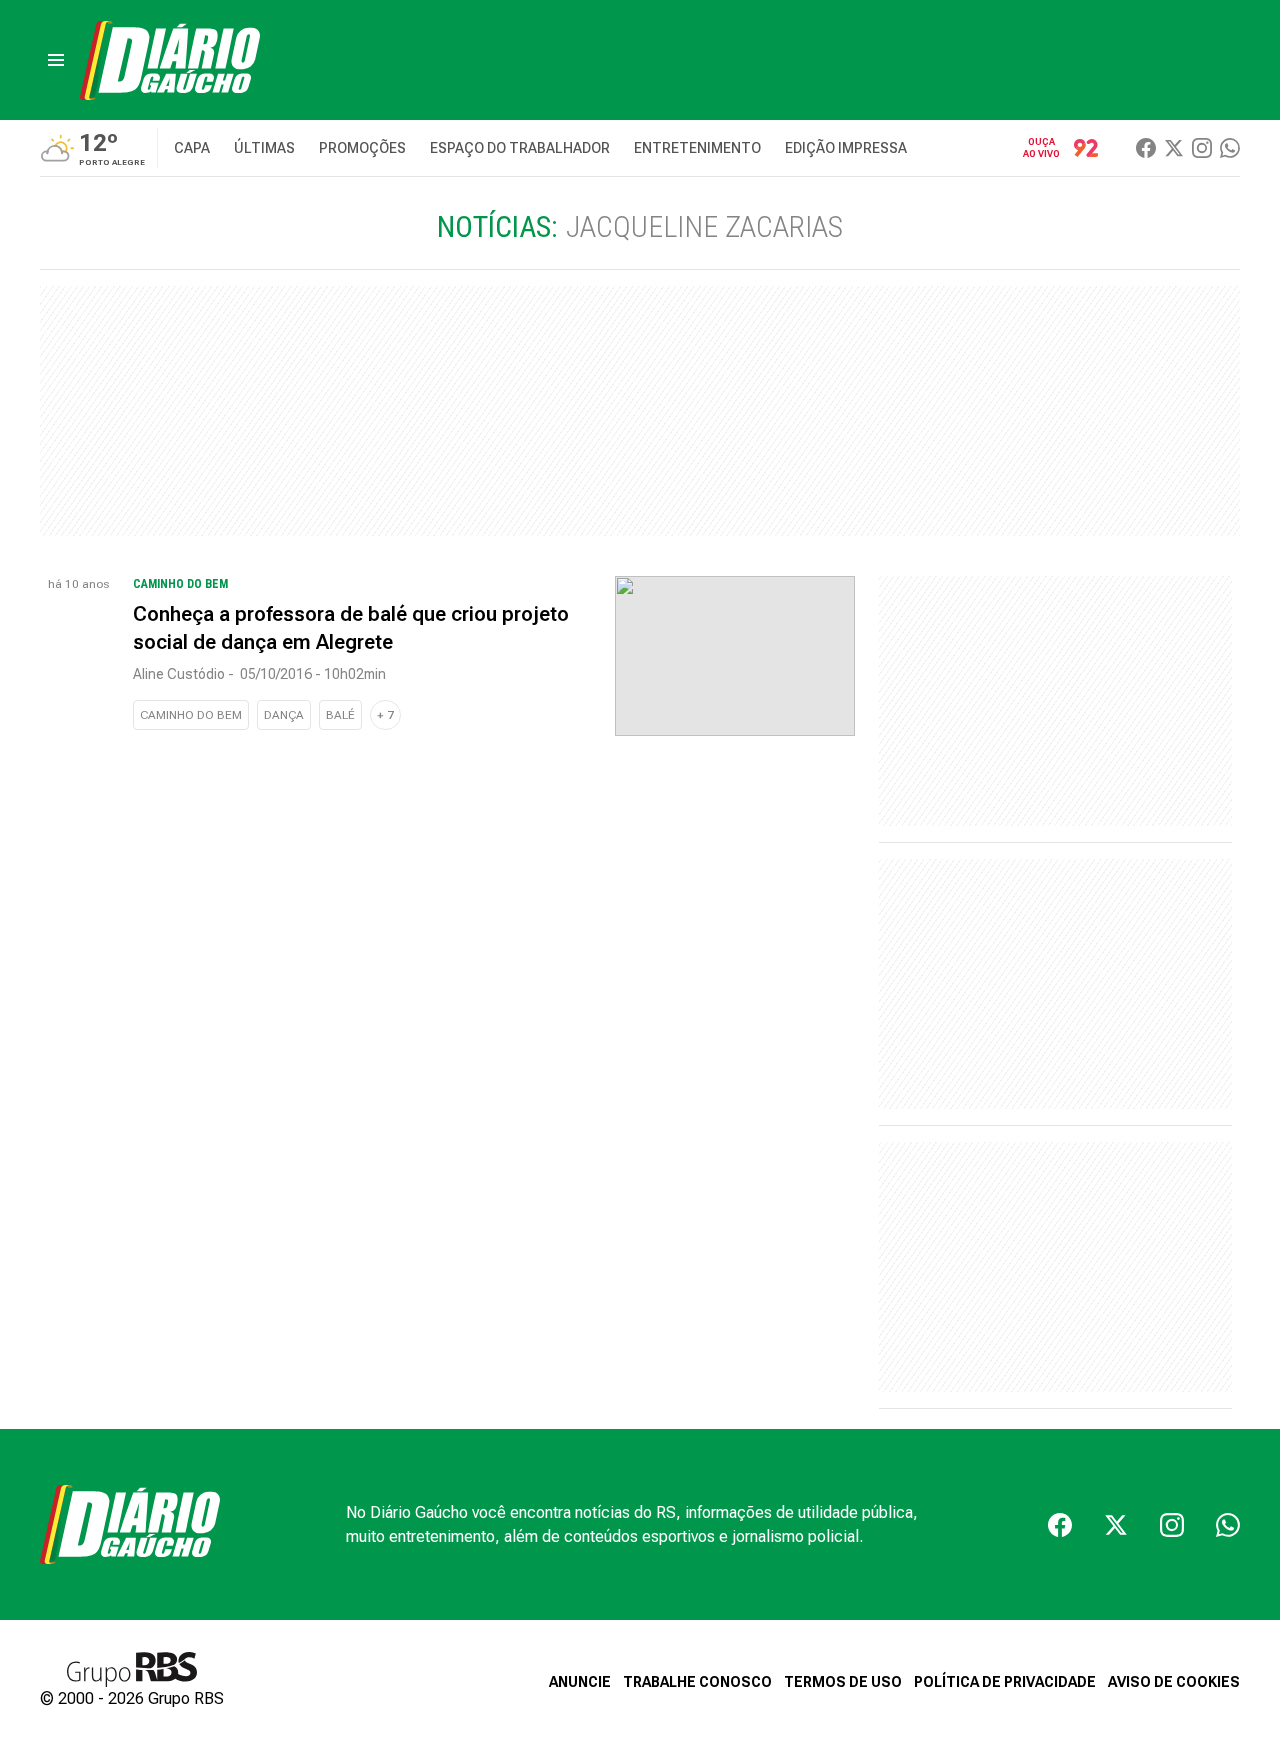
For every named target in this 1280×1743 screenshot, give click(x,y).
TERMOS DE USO (843, 1682)
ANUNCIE (580, 1682)
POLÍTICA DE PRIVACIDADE (1005, 1682)
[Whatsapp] (1230, 148)
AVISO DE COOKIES (1174, 1682)
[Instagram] (1202, 148)
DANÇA (284, 715)
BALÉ (340, 715)
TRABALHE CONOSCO (697, 1682)
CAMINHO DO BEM (191, 715)
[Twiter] (1174, 148)
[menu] (56, 60)
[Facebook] (1146, 148)
